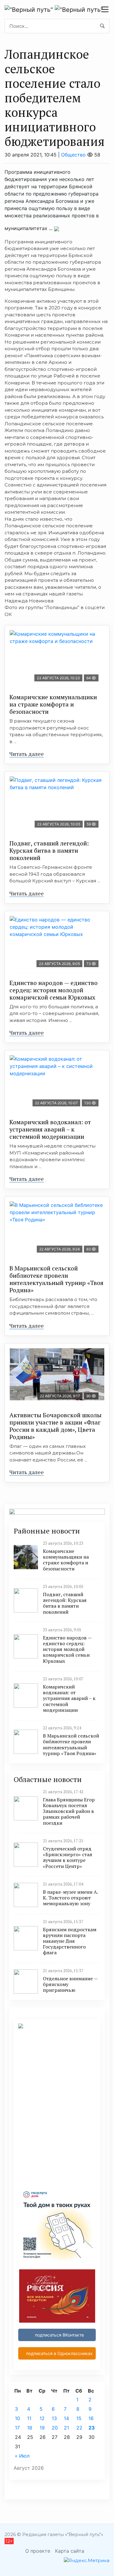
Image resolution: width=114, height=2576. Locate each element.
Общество (73, 155)
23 (92, 2428)
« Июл (22, 2456)
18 (30, 2428)
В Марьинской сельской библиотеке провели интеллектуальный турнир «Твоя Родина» (56, 1279)
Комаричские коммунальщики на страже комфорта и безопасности (53, 704)
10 (17, 2418)
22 (79, 2428)
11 (29, 2418)
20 (55, 2428)
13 (54, 2418)
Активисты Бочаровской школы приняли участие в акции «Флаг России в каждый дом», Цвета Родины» (55, 1426)
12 (42, 2418)
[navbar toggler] (105, 9)
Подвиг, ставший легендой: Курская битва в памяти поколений (49, 850)
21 (66, 2428)
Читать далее (27, 754)
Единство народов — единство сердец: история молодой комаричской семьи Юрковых (54, 990)
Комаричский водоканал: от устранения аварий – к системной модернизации (50, 1129)
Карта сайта (70, 2551)
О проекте (38, 2551)
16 (91, 2418)
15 (79, 2418)
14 (66, 2418)
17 (17, 2428)
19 (42, 2428)
